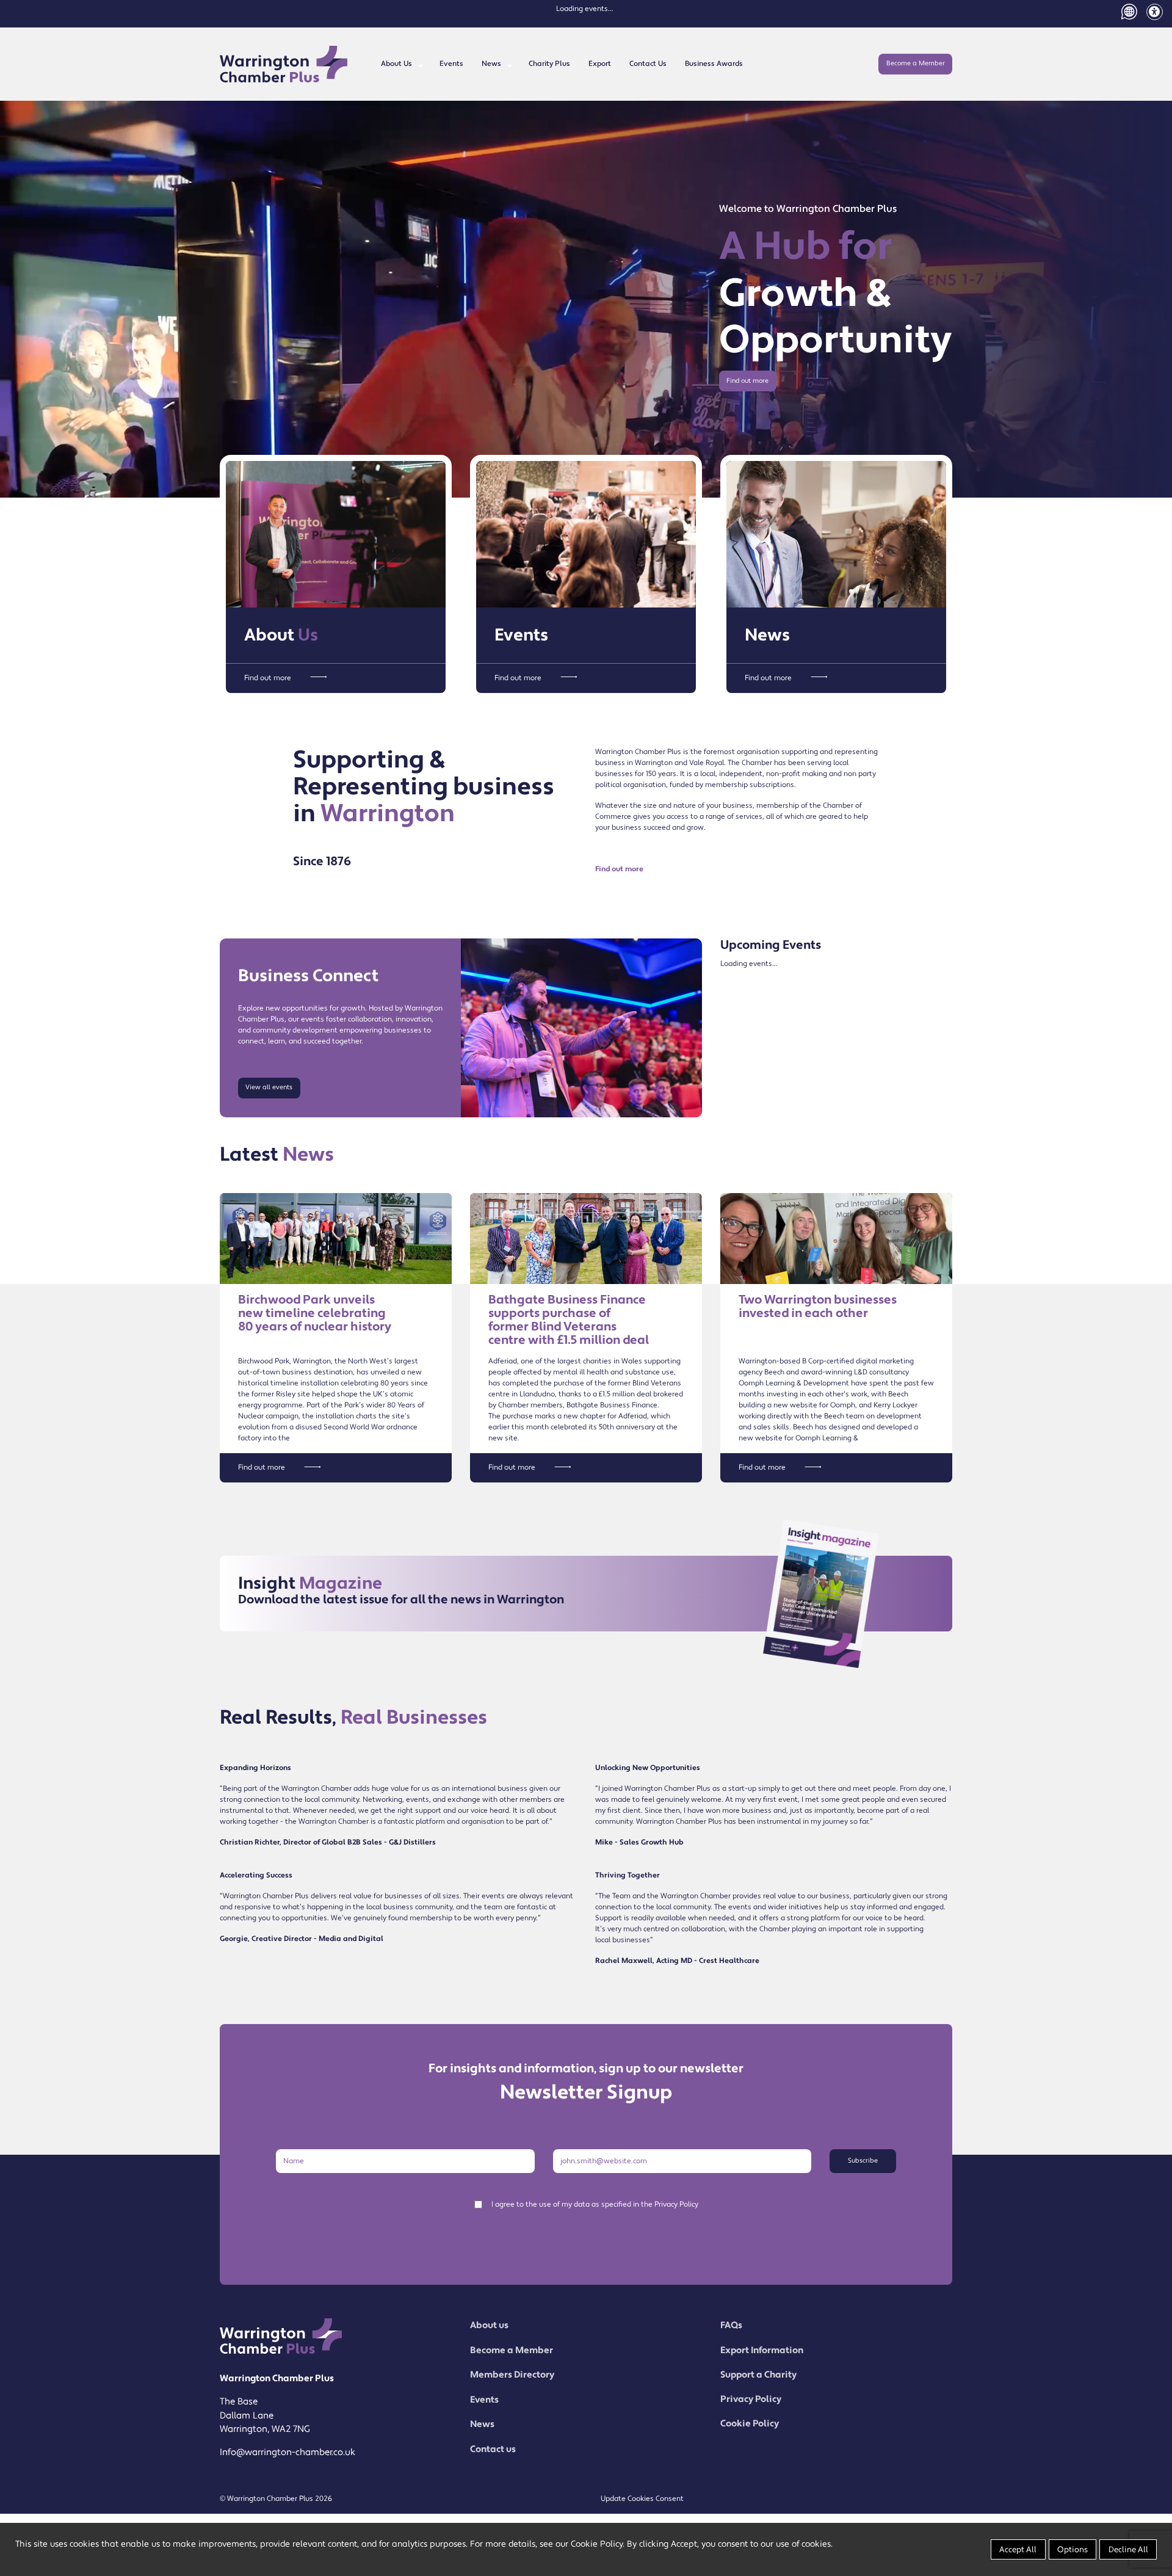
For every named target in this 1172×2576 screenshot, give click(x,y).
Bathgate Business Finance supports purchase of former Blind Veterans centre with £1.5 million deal (569, 1320)
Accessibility (1155, 12)
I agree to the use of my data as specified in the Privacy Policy (595, 2204)
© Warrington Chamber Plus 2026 (276, 2499)
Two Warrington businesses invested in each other (818, 1307)
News (491, 64)
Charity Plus (549, 64)
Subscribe (863, 2161)
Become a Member (916, 63)
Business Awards (714, 64)
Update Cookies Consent (642, 2499)
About (281, 635)
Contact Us (648, 64)
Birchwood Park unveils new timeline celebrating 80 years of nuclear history (315, 1313)
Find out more (747, 381)
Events (451, 64)
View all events (269, 1087)
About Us (396, 64)
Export (600, 64)
